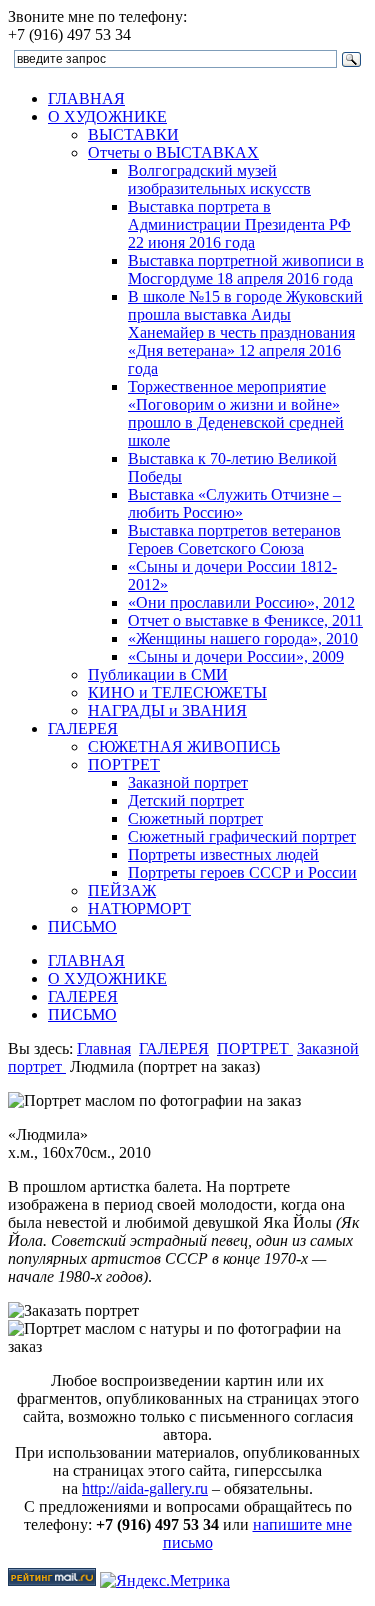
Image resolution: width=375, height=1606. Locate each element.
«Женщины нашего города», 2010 (243, 638)
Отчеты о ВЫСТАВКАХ (173, 152)
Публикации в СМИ (158, 674)
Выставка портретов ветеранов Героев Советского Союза (234, 539)
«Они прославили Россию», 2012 (241, 602)
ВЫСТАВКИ (133, 134)
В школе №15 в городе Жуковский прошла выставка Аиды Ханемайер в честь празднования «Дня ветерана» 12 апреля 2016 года (245, 332)
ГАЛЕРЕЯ (83, 728)
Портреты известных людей (223, 854)
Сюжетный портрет (195, 818)
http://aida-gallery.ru (145, 1488)
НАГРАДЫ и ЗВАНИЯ (167, 710)
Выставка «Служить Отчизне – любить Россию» (234, 503)
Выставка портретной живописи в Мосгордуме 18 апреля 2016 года (246, 269)
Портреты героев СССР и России (242, 872)
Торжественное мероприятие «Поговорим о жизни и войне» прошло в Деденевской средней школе (236, 413)
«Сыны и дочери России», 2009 (236, 656)
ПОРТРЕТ (124, 764)
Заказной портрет (188, 782)
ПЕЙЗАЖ (122, 890)
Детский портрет (186, 800)
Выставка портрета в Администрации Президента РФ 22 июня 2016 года (239, 224)
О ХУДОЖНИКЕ (107, 116)
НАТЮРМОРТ (139, 908)
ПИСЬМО (82, 926)
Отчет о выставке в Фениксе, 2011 (245, 620)
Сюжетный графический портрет (242, 836)
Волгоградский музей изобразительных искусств (219, 179)
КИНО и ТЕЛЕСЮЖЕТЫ (177, 692)
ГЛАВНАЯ (86, 98)
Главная (104, 1048)
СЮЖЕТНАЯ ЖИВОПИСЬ (184, 746)
